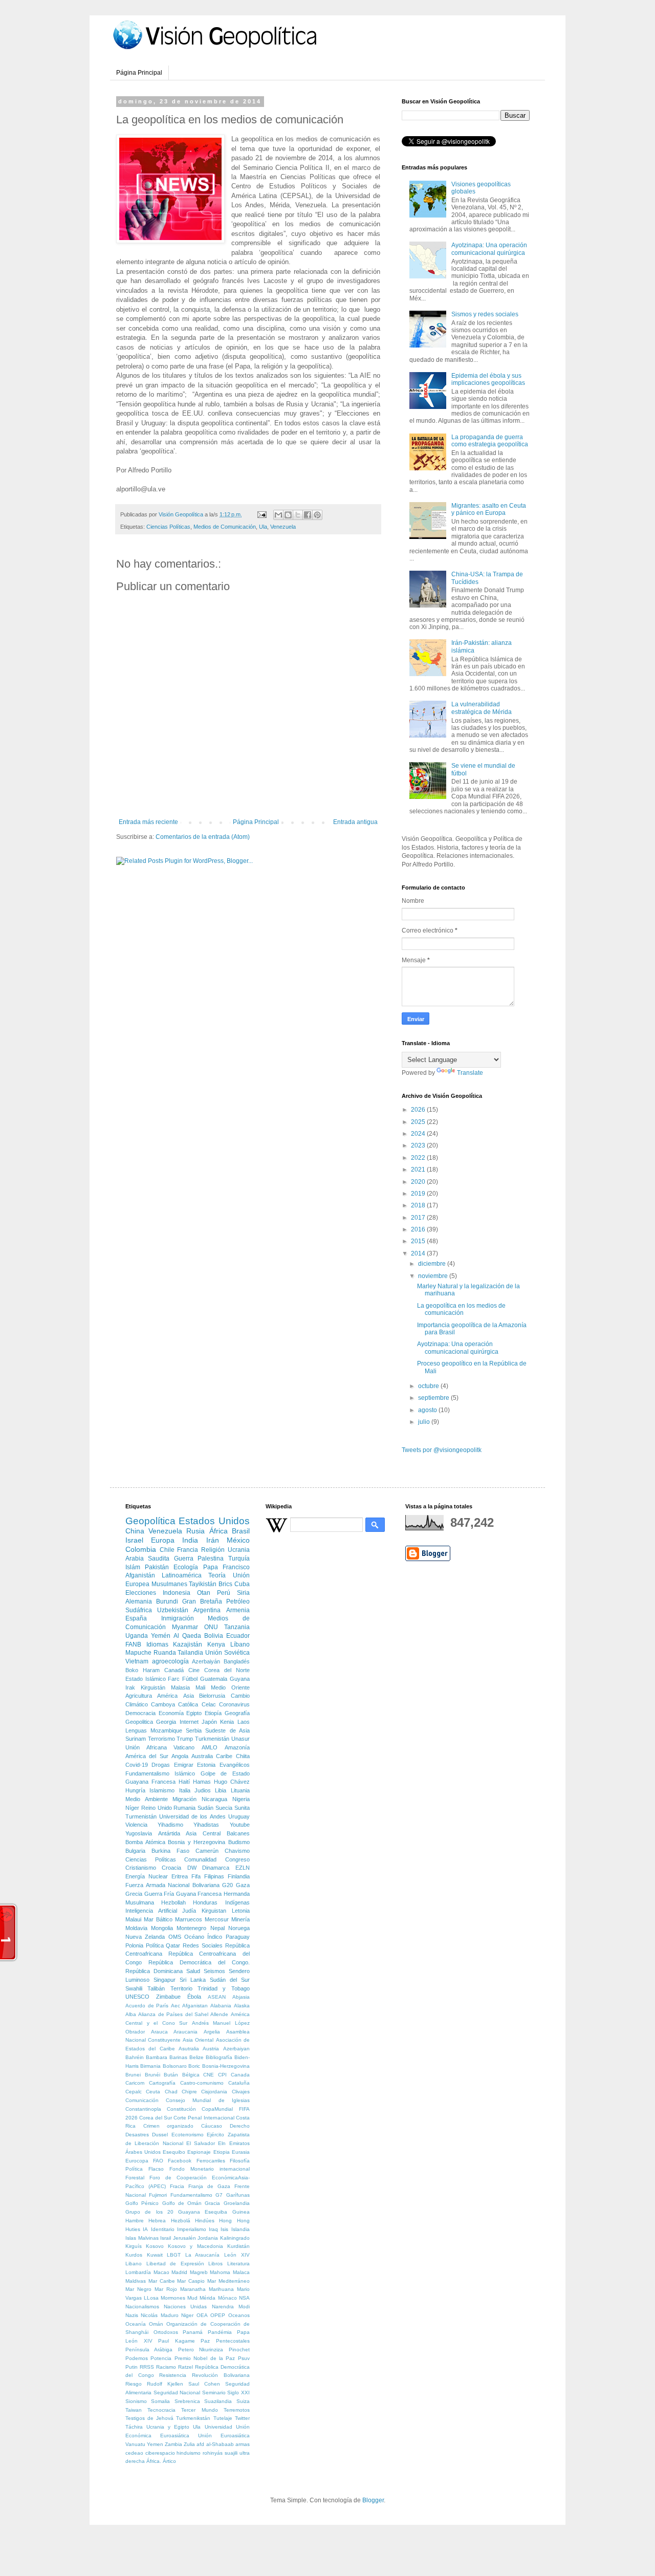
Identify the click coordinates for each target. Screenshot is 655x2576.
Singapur (165, 1980)
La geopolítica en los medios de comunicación (461, 1309)
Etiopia (222, 2152)
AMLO (210, 1747)
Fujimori (158, 2195)
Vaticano (184, 1747)
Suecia (224, 1808)
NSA (244, 2298)
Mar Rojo (166, 2289)
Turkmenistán (212, 1739)
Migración (184, 1799)
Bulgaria (135, 1851)
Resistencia (173, 2375)
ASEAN (217, 1997)
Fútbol (190, 1679)
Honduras (205, 1902)
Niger (187, 2315)
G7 (219, 2195)
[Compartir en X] (298, 515)
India (190, 1540)
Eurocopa (137, 2161)
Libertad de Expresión (175, 2264)
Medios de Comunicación (225, 527)
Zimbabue (168, 1997)
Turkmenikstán (193, 2418)
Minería (241, 1919)
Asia (189, 1696)
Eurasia (241, 2152)
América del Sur (147, 1756)
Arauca (159, 2032)
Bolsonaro (175, 2066)
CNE (209, 2075)
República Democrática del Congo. (199, 1962)
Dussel (160, 2135)
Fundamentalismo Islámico (160, 1773)
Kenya (216, 1644)
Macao (161, 2272)
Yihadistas (206, 1825)
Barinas (178, 2057)
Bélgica (191, 2075)
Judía (189, 1911)
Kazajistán (188, 1644)
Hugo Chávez (232, 1782)
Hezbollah (173, 1902)
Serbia (194, 1730)
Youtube (240, 1825)
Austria (211, 2049)
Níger (132, 1808)
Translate (470, 1073)
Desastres (137, 2135)
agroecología (170, 1661)
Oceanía (136, 2324)
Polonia (134, 1945)
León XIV (237, 2255)
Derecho (240, 2126)
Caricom (135, 2083)
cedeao (134, 2453)
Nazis (132, 2315)
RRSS (147, 2367)
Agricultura (139, 1696)
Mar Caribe (162, 2281)
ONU (211, 1627)
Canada (240, 2075)
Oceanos (239, 2315)
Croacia (171, 1868)
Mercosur (217, 1919)
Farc (174, 1679)
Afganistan (195, 2006)
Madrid (179, 2272)
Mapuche (138, 1653)
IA (145, 2229)
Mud (192, 2298)
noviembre (434, 1276)
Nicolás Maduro (159, 2315)
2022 (419, 1158)
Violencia (136, 1825)
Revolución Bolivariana (221, 2375)
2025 (419, 1122)
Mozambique (166, 1730)
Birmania (150, 2066)
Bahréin (135, 2057)
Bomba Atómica (145, 1842)
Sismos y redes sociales (485, 314)
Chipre (189, 2092)
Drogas (161, 1765)
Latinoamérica (182, 1575)
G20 (227, 1885)
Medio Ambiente (147, 1799)
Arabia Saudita (147, 1558)
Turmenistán (141, 1816)
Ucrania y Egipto (168, 2427)
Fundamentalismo (191, 2195)
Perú (224, 1593)
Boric (194, 2066)
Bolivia (214, 1636)
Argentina (207, 1610)
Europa (163, 1540)
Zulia (189, 2444)
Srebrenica (187, 2401)
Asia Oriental (198, 2040)
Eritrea (180, 1876)
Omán (156, 2324)
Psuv (244, 2358)
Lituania (240, 1790)
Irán (213, 1540)
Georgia (166, 1722)
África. (154, 2461)
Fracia (177, 2186)
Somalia (160, 2401)
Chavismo (237, 1851)
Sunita (242, 1808)
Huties (133, 2229)
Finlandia (239, 1876)
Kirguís (134, 2246)
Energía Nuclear (147, 1876)
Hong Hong (234, 2221)
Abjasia (241, 1997)
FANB (133, 1644)
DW (192, 1868)
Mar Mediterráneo (228, 2281)
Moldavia (136, 1928)
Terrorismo (161, 1739)
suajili (231, 2453)
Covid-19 (137, 1765)
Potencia (161, 2358)
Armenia (238, 1610)
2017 (419, 1218)
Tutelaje (223, 2418)
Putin (132, 2367)
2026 (419, 1110)
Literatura (238, 2264)
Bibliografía (219, 2057)
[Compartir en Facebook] (308, 515)
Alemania (139, 1601)
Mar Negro (138, 2289)
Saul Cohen (204, 2384)
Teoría (217, 1575)
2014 (419, 1253)
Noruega (239, 1928)
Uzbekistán (173, 1610)
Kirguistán (153, 1687)
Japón (209, 1722)
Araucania (185, 2032)
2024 (419, 1134)
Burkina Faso (170, 1851)
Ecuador (238, 1636)
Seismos (214, 1971)
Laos (244, 1722)
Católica (188, 1704)
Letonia (241, 1911)
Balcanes (238, 1833)
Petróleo (238, 1601)
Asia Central (203, 1833)
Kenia (227, 1722)
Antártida (169, 1833)
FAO (158, 2161)
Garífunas (238, 2195)
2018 (419, 1205)
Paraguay (238, 1937)
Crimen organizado (169, 2126)
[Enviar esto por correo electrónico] (278, 515)
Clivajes (241, 2092)
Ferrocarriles (211, 2161)
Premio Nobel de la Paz (205, 2358)
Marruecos (189, 1919)
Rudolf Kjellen (165, 2384)
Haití (184, 1782)
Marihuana (221, 2289)
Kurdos (134, 2255)
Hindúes (205, 2221)
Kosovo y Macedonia (195, 2246)
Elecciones (141, 1593)
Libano (134, 2264)
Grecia (134, 1894)
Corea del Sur (156, 2118)
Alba (131, 2014)
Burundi (167, 1601)
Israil (166, 2238)
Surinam (136, 1739)
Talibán (156, 1988)
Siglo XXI (238, 2393)
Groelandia (237, 2203)
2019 (419, 1194)
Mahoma (220, 2272)
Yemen (155, 2444)
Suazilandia (218, 2401)
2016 (419, 1229)
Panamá (193, 2332)
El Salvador (201, 2143)
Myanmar (185, 1627)
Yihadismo (170, 1825)
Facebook (180, 2161)
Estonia (206, 1765)
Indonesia (177, 1593)
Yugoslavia (139, 1833)
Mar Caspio (191, 2281)
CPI (222, 2075)
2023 (419, 1145)
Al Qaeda (187, 1636)
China (135, 1531)
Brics (225, 1584)
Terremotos (237, 2410)
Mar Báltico (158, 1919)
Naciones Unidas (185, 2307)
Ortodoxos (166, 2332)
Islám (133, 1567)
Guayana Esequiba (203, 2212)
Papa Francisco (226, 1567)
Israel (134, 1540)
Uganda (137, 1636)
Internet (189, 1722)
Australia (202, 1756)
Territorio (181, 1988)
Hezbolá (181, 2221)
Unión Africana (146, 1747)
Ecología (186, 1567)
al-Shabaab (220, 2444)
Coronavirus (234, 1704)
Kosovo (155, 2246)
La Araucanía (203, 2255)
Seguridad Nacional (177, 2393)
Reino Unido (157, 1808)
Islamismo (162, 1790)
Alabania (221, 2006)
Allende (219, 2014)
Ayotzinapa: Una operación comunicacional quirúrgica (489, 249)
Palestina (211, 1558)
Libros (215, 2264)
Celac (209, 1704)
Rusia (195, 1531)
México (238, 1540)
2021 (419, 1170)
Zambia (173, 2444)
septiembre (434, 1398)
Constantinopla (143, 2109)
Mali (200, 1687)
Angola (180, 1756)
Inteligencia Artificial (151, 1911)
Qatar (173, 1945)
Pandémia (220, 2332)
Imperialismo (192, 2229)
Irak (130, 1687)
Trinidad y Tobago (224, 1988)
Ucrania (239, 1550)
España (136, 1618)
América (167, 1696)
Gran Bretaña (202, 1601)
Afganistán (140, 1575)
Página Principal (139, 73)
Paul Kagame (177, 2341)
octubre (429, 1386)
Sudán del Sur (230, 1980)
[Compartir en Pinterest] (317, 515)
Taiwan (134, 2410)
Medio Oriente (230, 1687)
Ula (263, 527)
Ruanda (165, 1653)
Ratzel (185, 2367)
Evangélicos (235, 1765)
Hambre (135, 2221)
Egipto (194, 1713)
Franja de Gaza (209, 2186)
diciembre (433, 1264)
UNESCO (137, 1997)
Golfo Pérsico (142, 2203)
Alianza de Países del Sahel (173, 2014)
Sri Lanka (193, 1980)
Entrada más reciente (148, 822)
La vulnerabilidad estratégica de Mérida (482, 708)
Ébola (194, 1997)
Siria (243, 1593)
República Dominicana (154, 1971)
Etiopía (213, 1713)
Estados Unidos (214, 1521)
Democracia (140, 1713)
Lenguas (136, 1730)
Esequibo (174, 2152)
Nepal (217, 1928)
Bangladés (237, 1661)
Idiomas (157, 1644)
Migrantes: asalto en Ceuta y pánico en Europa (489, 509)
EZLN (243, 1868)
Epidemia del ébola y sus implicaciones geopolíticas (488, 379)
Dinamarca (216, 1868)
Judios (203, 1790)
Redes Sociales (203, 1945)
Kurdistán (238, 2246)
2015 (419, 1241)
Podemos (137, 2358)
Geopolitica (139, 1722)
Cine (194, 1670)
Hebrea (157, 2221)
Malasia (180, 1687)
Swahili (134, 1988)
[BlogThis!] (288, 515)
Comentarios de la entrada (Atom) (203, 837)
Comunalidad (200, 1859)
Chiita (243, 1756)
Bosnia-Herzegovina (226, 2066)
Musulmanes (169, 1584)
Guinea (241, 2212)
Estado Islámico (146, 1679)
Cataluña (239, 2083)
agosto (428, 1410)
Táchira (134, 2427)
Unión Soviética (227, 1653)
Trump (185, 1739)
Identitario (163, 2229)
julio (425, 1422)
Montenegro (191, 1928)
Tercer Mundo (199, 2410)
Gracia (212, 2203)
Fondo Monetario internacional (210, 2169)
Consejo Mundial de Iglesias (208, 2100)
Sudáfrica (139, 1610)
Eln (222, 2143)
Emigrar (184, 1765)
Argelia (212, 2032)
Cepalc (134, 2092)
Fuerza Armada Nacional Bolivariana (172, 1885)
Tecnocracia (161, 2410)
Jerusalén (184, 2238)
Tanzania (237, 1627)
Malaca (241, 2272)
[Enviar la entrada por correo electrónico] (261, 514)
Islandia (241, 2229)
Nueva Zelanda (145, 1937)
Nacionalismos (142, 2307)
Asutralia (189, 2049)
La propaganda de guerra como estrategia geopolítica (490, 441)
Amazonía (237, 1747)
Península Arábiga (149, 2350)
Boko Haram (143, 1670)
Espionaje (199, 2152)
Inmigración (178, 1618)
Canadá (174, 1670)
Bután (171, 2075)
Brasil (241, 1531)
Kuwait (155, 2255)
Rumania (184, 1808)
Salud (193, 1971)
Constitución (181, 2109)
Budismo (239, 1842)
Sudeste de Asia (227, 1730)
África (219, 1531)
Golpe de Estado (225, 1773)
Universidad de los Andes (192, 1816)
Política (155, 1945)
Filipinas (214, 1876)
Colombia (141, 1549)
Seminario (214, 2393)
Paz (205, 2341)
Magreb (199, 2272)
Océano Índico (203, 1937)
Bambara (157, 2057)
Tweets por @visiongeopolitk (442, 1450)
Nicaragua (214, 1799)
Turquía (239, 1558)
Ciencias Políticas (168, 527)
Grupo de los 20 (149, 2212)
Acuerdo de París (147, 2006)
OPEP (218, 2315)
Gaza (243, 1885)
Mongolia (162, 1928)
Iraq (213, 2229)
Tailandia (190, 1653)
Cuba (242, 1584)
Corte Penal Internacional (204, 2118)
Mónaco (227, 2298)
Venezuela (283, 527)
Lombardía (138, 2272)
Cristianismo (141, 1868)
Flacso (156, 2169)
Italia (185, 1790)
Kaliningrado (235, 2238)
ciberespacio (160, 2453)
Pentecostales (233, 2341)
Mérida (208, 2298)
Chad (171, 2092)
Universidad (219, 2427)
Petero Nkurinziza (201, 2350)
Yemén (161, 1636)
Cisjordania (214, 2092)
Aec (176, 2006)
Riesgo (134, 2384)
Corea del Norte (227, 1670)
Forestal (135, 2178)
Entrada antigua (355, 822)
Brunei (133, 2075)
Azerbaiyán (206, 1661)
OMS (175, 1937)
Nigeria (241, 1799)
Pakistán (157, 1567)
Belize (196, 2057)
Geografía (237, 1713)
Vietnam (137, 1661)
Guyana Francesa (199, 1894)
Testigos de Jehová (149, 2418)
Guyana (240, 1679)
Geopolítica (150, 1521)
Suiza (243, 2401)
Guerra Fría (159, 1894)
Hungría (135, 1790)
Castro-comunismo (202, 2083)
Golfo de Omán (182, 2203)
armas (243, 2444)
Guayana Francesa (150, 1782)
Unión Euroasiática (224, 2436)
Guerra (184, 1558)
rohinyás (213, 2453)
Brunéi (152, 2075)
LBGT (174, 2255)
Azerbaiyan (236, 2049)
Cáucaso (212, 2126)
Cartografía (162, 2083)
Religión (213, 1550)
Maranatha (193, 2289)
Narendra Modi (231, 2307)
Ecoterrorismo (188, 2135)
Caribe (224, 1756)
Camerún (207, 1851)
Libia (221, 1790)
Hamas (202, 1782)
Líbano (240, 1644)
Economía (171, 1713)
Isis (224, 2229)
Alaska (242, 2006)
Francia (188, 1550)
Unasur (241, 1739)
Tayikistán (203, 1584)
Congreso (237, 1859)
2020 (419, 1182)
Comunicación (142, 2100)
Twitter (242, 2418)
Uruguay (239, 1816)
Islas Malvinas (142, 2238)
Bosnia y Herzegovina (196, 1842)
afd (200, 2444)
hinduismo (189, 2453)
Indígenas (237, 1902)
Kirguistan (214, 1911)
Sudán (205, 1808)
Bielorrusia (212, 1696)
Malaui (133, 1919)
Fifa (196, 1876)
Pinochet (239, 2350)
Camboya (163, 1704)
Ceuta (153, 2092)
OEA (202, 2315)
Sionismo (136, 2401)
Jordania (208, 2238)
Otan (204, 1593)
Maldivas (136, 2281)
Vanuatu (135, 2444)
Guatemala (214, 1679)
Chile (167, 1550)
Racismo (166, 2367)
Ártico (169, 2461)
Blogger (373, 2500)
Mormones (173, 2298)
